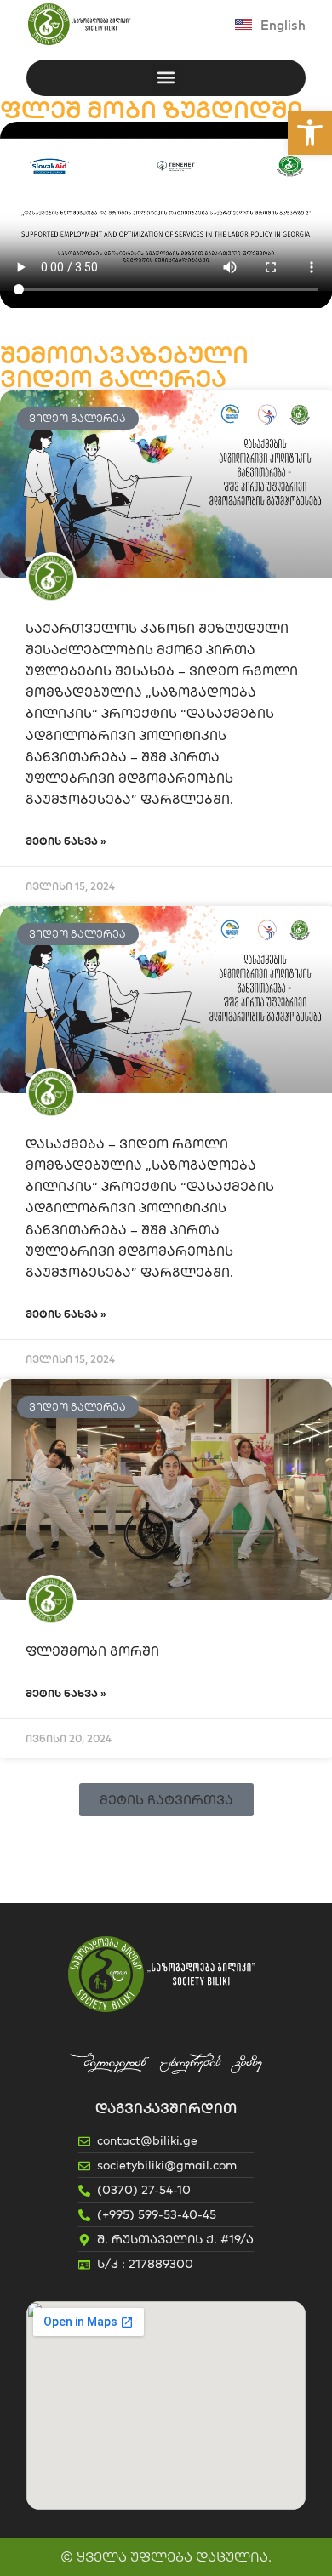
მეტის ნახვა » (66, 841)
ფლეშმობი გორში (92, 1651)
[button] (310, 133)
